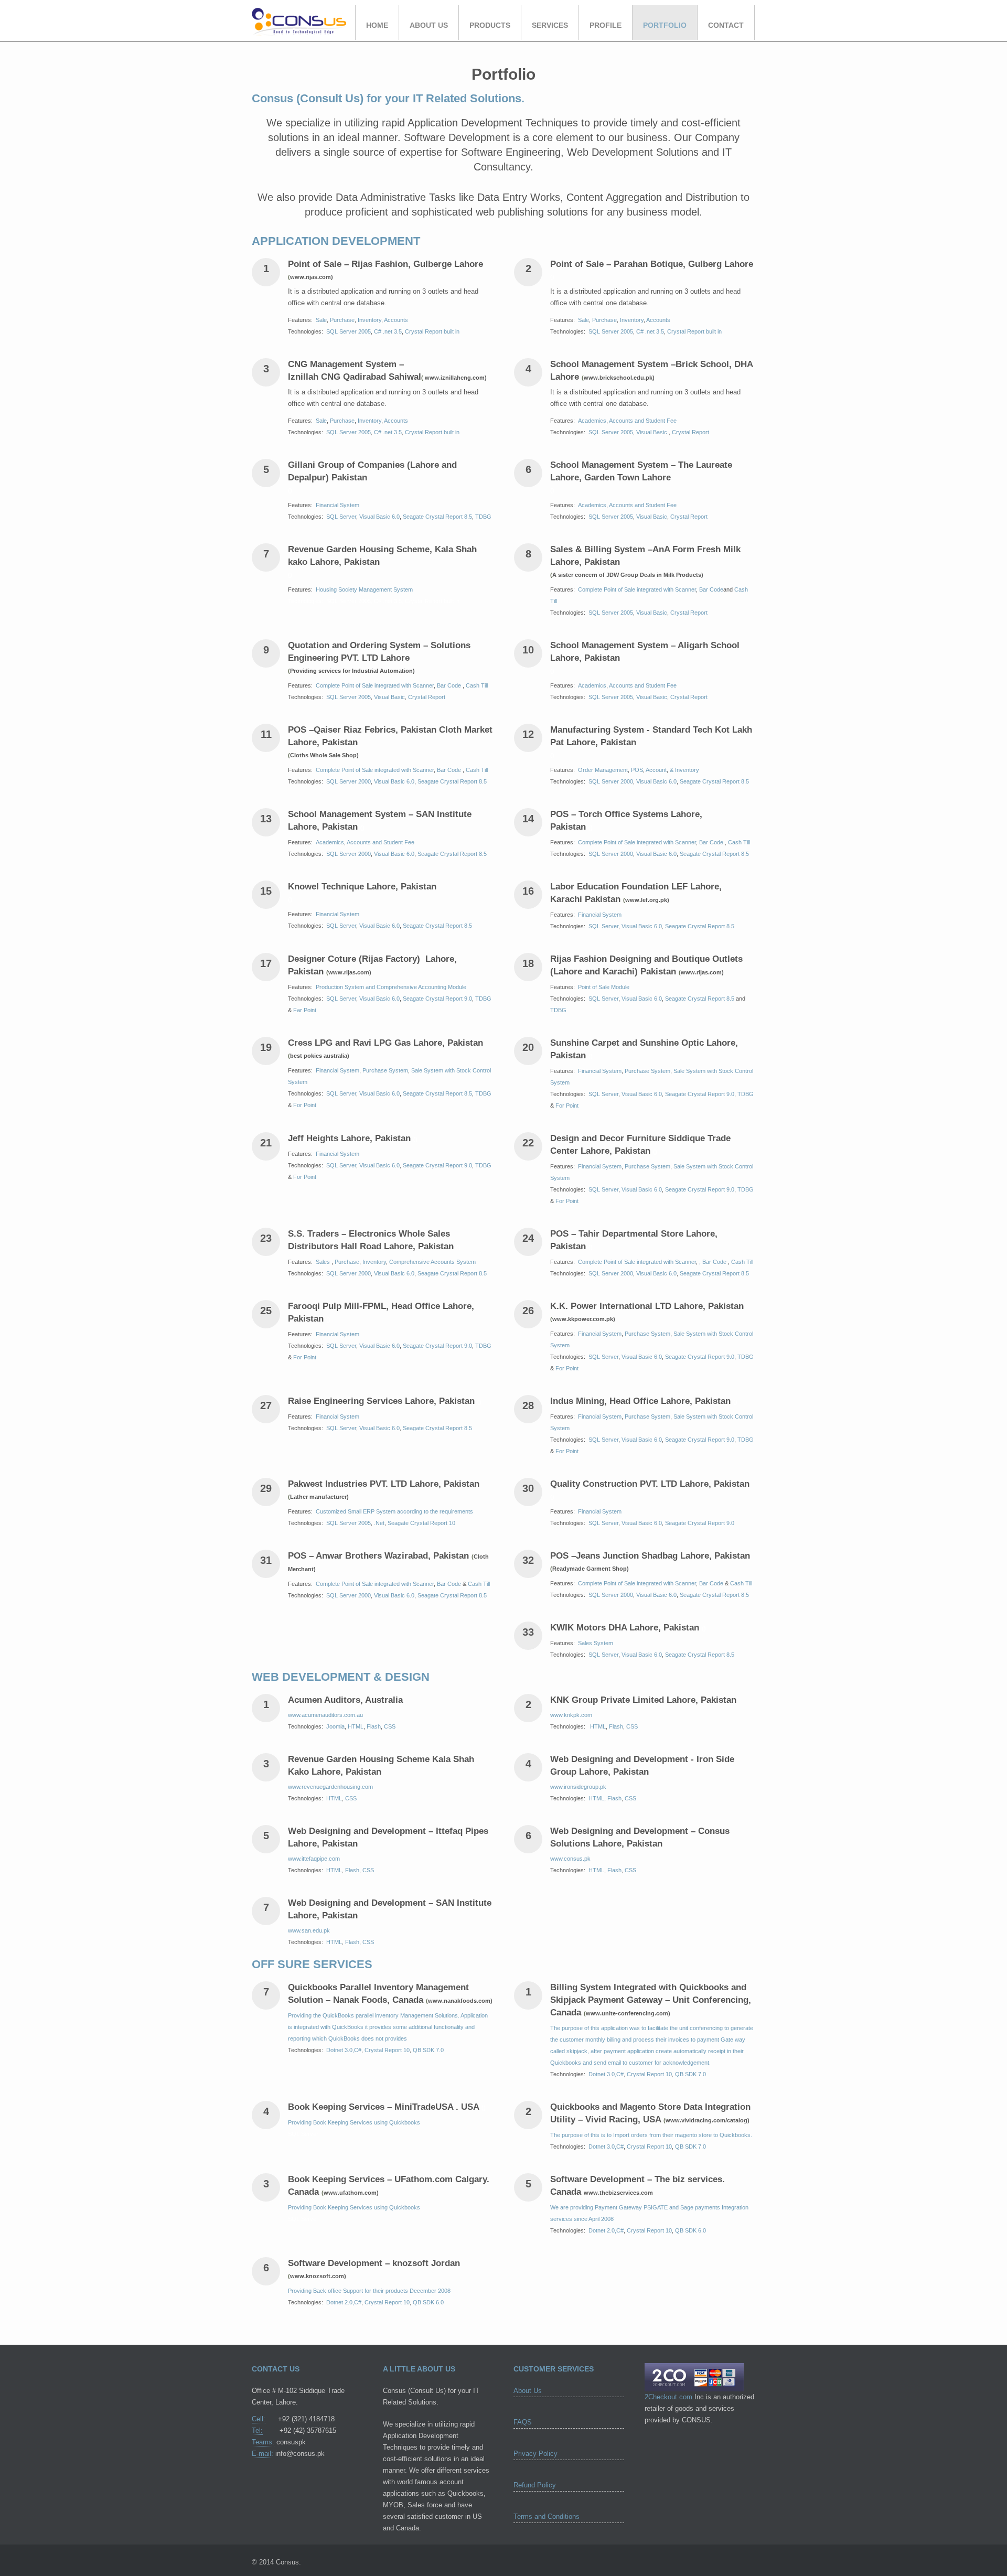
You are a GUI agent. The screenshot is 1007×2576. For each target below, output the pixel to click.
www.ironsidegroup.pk (578, 1787)
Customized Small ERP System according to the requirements (394, 1511)
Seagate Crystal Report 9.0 (437, 999)
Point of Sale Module (604, 987)
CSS (390, 1726)
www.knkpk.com (571, 1715)
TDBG (483, 517)
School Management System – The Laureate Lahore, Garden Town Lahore (641, 477)
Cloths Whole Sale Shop (323, 755)
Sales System (596, 1643)
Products (490, 25)
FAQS (523, 2422)
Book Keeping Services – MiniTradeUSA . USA (386, 2107)
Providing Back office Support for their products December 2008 (369, 2291)
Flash (374, 1726)
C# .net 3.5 (388, 331)
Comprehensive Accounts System (432, 1262)
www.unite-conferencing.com (627, 2013)
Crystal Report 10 (387, 2050)
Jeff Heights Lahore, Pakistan (352, 1138)
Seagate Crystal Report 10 (421, 1523)
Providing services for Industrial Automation (351, 671)
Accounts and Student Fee (643, 421)
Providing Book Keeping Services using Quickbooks (354, 2122)
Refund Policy (535, 2485)
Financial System (338, 505)
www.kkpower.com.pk (583, 1319)
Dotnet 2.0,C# (606, 2230)
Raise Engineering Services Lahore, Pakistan (384, 1401)
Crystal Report (690, 432)
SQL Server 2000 (349, 781)
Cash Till (477, 685)
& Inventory (684, 770)
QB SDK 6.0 (690, 2230)
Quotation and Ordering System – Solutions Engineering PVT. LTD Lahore (379, 657)
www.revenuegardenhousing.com (330, 1787)
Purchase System (385, 1070)
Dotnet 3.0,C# (344, 2050)
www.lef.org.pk (646, 900)
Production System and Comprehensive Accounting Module (391, 987)
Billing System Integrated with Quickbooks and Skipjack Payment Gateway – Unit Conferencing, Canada (651, 2000)
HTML (356, 1726)
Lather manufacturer (318, 1497)
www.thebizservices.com (618, 2193)
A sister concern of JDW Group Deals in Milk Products (627, 575)
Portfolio (665, 25)
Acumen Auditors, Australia (345, 1700)
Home (377, 25)
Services (550, 25)
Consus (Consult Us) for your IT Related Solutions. (388, 98)
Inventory (369, 320)
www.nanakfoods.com (459, 2001)
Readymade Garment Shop (590, 1569)
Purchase (342, 320)
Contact (726, 25)
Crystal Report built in (432, 331)
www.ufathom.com (350, 2193)
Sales (324, 1262)
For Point (305, 1105)
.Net (379, 1523)
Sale (321, 320)
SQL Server (341, 517)
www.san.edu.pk (309, 1930)
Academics (592, 421)
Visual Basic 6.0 (379, 517)
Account (656, 770)
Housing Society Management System (364, 589)
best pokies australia (319, 1056)
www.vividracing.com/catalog (706, 2120)
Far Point (305, 1010)
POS (637, 770)
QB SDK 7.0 (428, 2050)
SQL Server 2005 (349, 331)
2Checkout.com (668, 2397)
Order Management (603, 770)
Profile (606, 25)
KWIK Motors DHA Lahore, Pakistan (627, 1628)
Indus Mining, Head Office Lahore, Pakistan (643, 1401)
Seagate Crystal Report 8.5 (437, 517)
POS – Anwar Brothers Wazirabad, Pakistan (381, 1556)
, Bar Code (714, 1262)
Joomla (335, 1726)
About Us (429, 25)
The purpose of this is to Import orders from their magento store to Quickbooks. (651, 2135)
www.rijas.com (310, 277)
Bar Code (711, 589)
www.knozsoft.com (317, 2276)
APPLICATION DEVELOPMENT (336, 241)
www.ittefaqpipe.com (314, 1859)
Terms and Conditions (547, 2516)
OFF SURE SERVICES (312, 1964)
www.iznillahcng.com (454, 378)
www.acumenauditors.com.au (325, 1715)
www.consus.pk (570, 1859)
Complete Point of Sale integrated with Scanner (637, 589)
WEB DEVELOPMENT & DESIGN (341, 1677)
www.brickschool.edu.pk (618, 378)
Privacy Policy (535, 2454)
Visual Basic (652, 432)
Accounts (396, 320)
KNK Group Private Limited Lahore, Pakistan (643, 1700)
